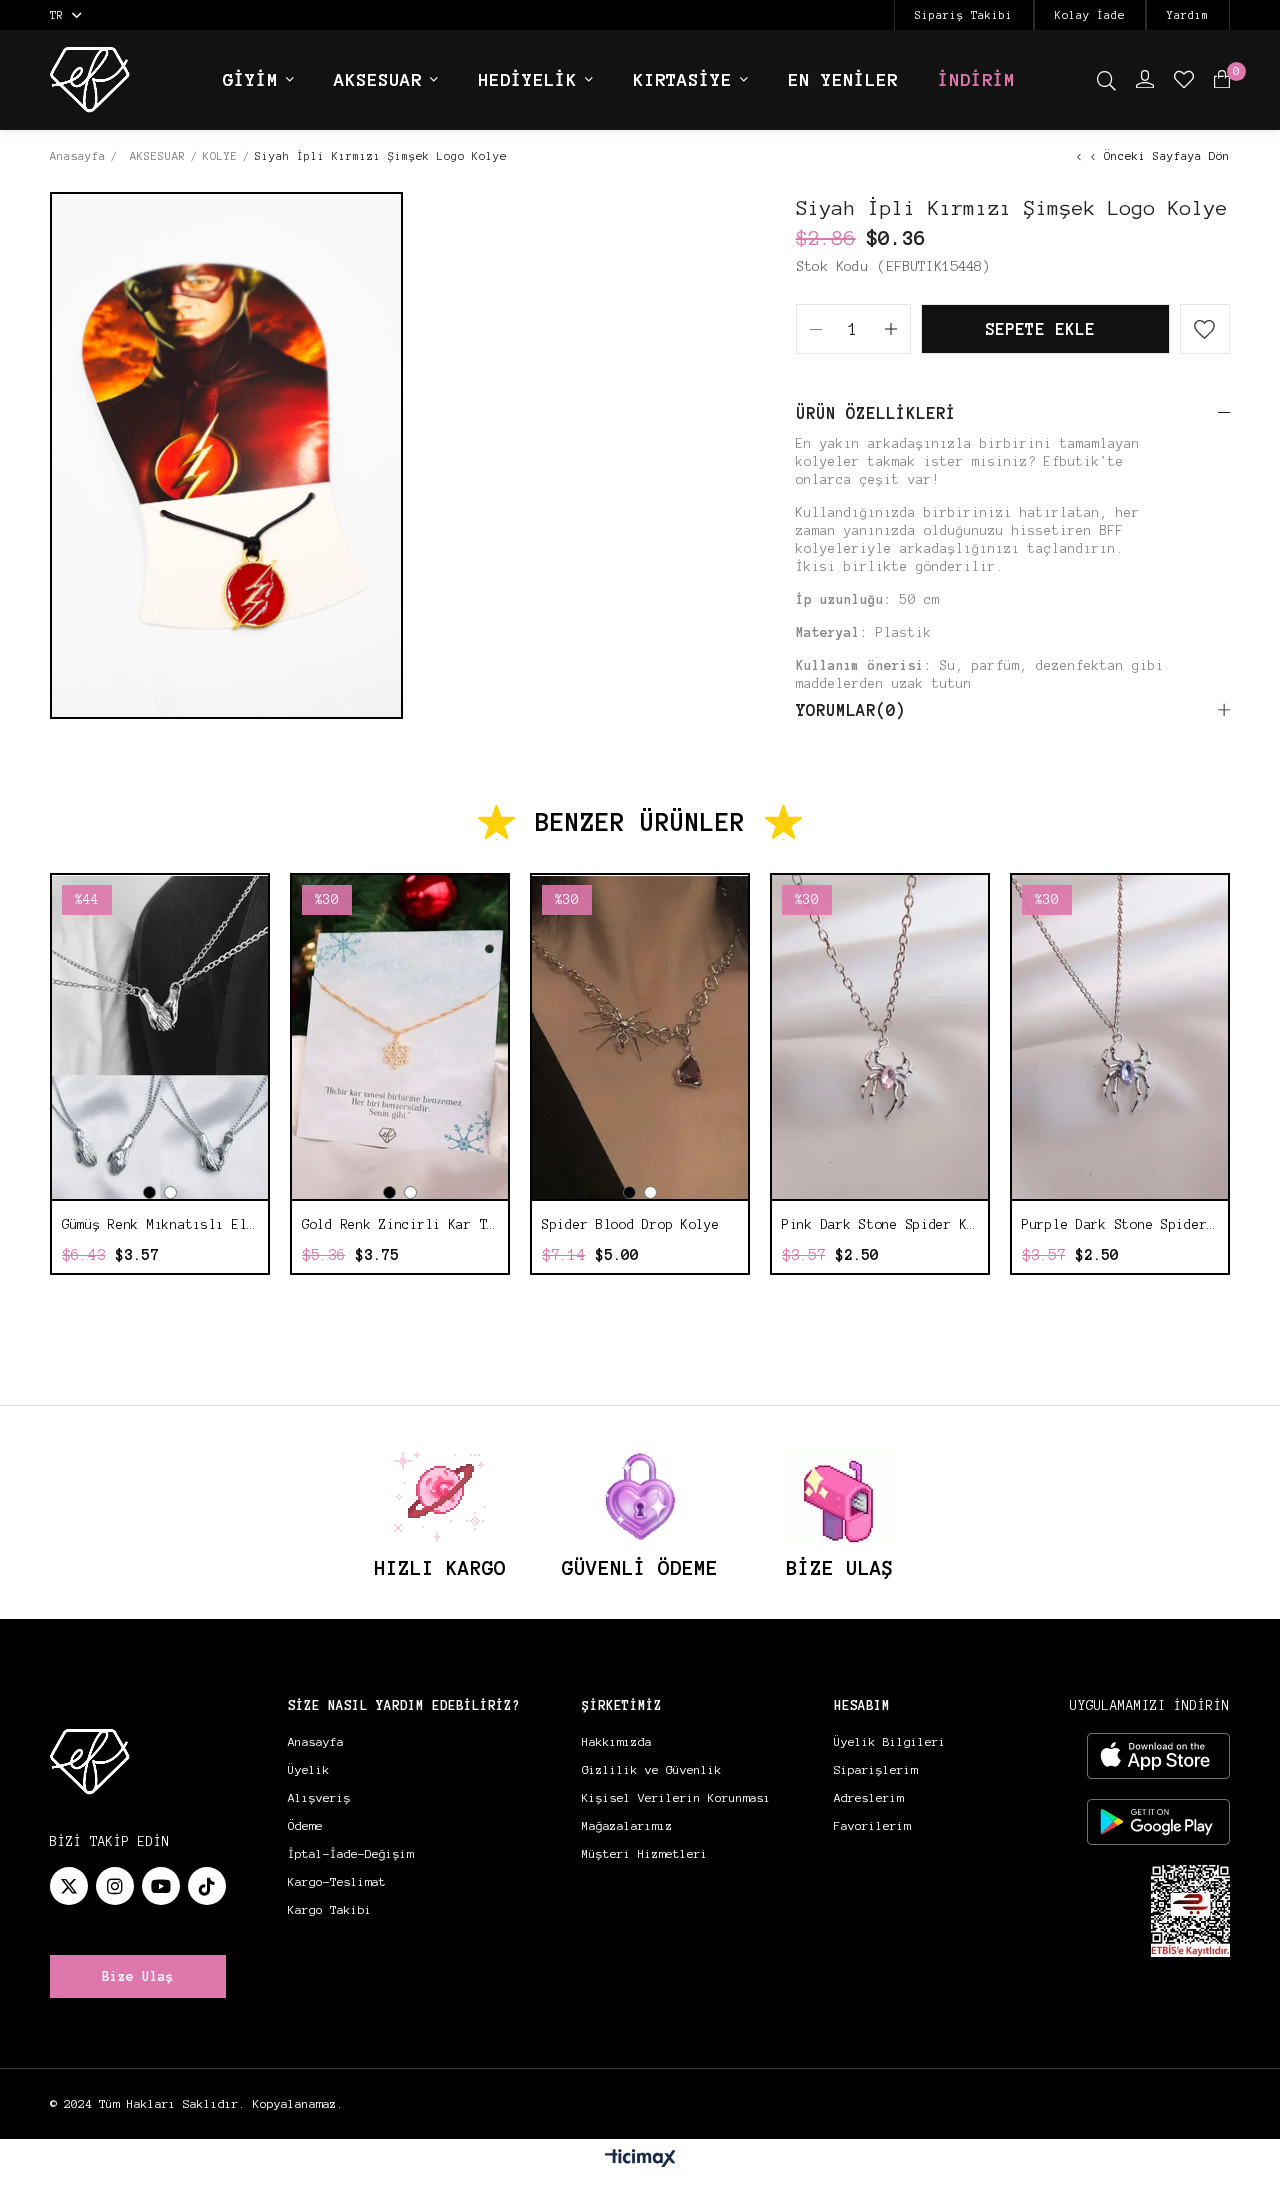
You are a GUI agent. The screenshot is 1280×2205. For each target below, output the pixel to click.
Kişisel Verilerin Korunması (676, 1797)
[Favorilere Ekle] (1205, 329)
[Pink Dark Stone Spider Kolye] (880, 1037)
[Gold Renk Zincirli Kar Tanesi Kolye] (400, 1037)
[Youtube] (161, 1886)
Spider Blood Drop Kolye (631, 1225)
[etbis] (1190, 1911)
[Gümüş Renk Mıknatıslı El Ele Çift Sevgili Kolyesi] (160, 1037)
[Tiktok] (207, 1886)
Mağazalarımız (627, 1825)
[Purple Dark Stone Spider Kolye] (1120, 1037)
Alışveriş (319, 1797)
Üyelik (309, 1769)
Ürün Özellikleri (876, 413)
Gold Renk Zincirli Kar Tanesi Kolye (400, 1225)
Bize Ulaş (138, 1977)
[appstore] (1158, 1756)
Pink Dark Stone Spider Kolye (880, 1225)
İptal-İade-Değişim (351, 1853)
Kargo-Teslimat (337, 1881)
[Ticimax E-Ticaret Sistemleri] (640, 2159)
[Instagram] (115, 1886)
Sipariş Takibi (964, 15)
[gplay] (1158, 1822)
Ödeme (305, 1825)
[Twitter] (69, 1886)
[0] (1222, 80)
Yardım (1188, 15)
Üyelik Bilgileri (890, 1741)
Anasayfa (316, 1741)
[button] (149, 1192)
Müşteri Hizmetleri (645, 1853)
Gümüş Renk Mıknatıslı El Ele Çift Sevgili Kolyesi (160, 1225)
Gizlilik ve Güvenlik (652, 1769)
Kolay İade (1090, 15)
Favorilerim (872, 1825)
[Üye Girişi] (1145, 80)
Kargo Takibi (330, 1909)
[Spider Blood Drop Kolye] (640, 1037)
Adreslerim (869, 1797)
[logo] (90, 1762)
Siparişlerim (876, 1769)
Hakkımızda (617, 1741)
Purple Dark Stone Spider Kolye (1120, 1225)
